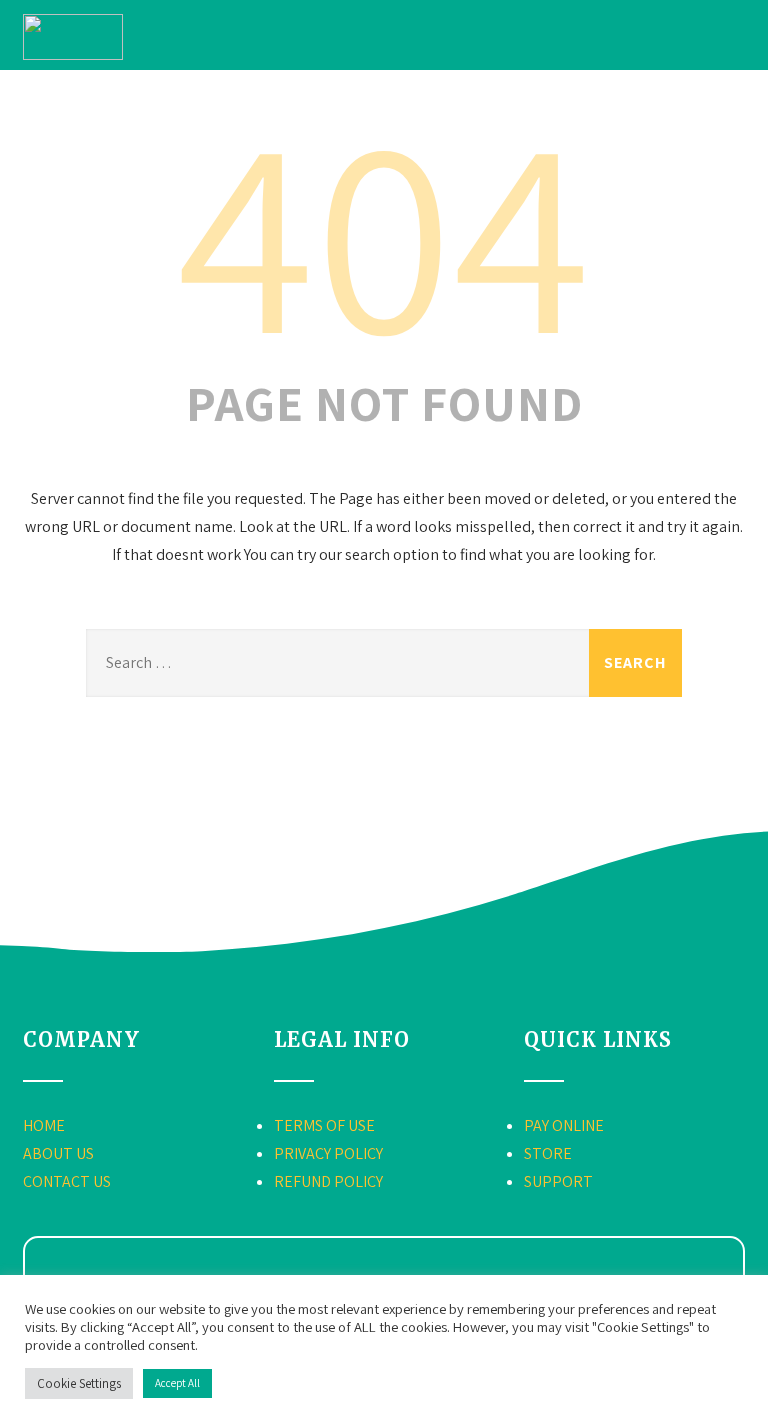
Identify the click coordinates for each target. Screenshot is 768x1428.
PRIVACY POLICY (328, 1153)
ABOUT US (58, 1153)
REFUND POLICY (328, 1181)
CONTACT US (67, 1181)
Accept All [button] (177, 1383)
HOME (44, 1125)
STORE (548, 1153)
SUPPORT (558, 1181)
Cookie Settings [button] (79, 1383)
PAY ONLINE (564, 1125)
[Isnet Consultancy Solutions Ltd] (73, 54)
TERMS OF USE (324, 1125)
